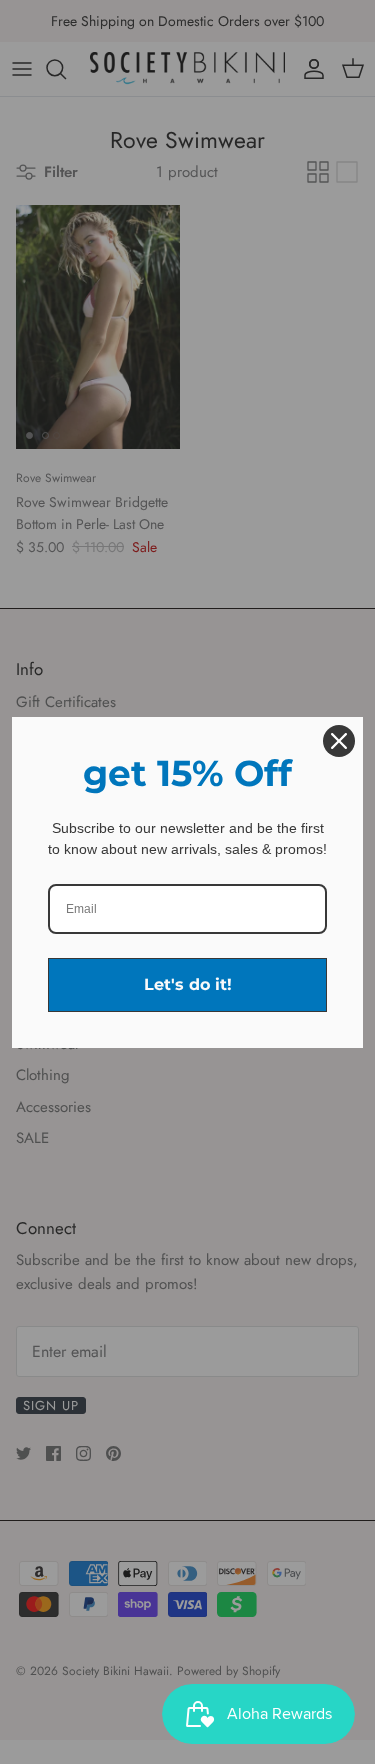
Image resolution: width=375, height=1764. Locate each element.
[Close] (339, 741)
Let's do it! (188, 984)
